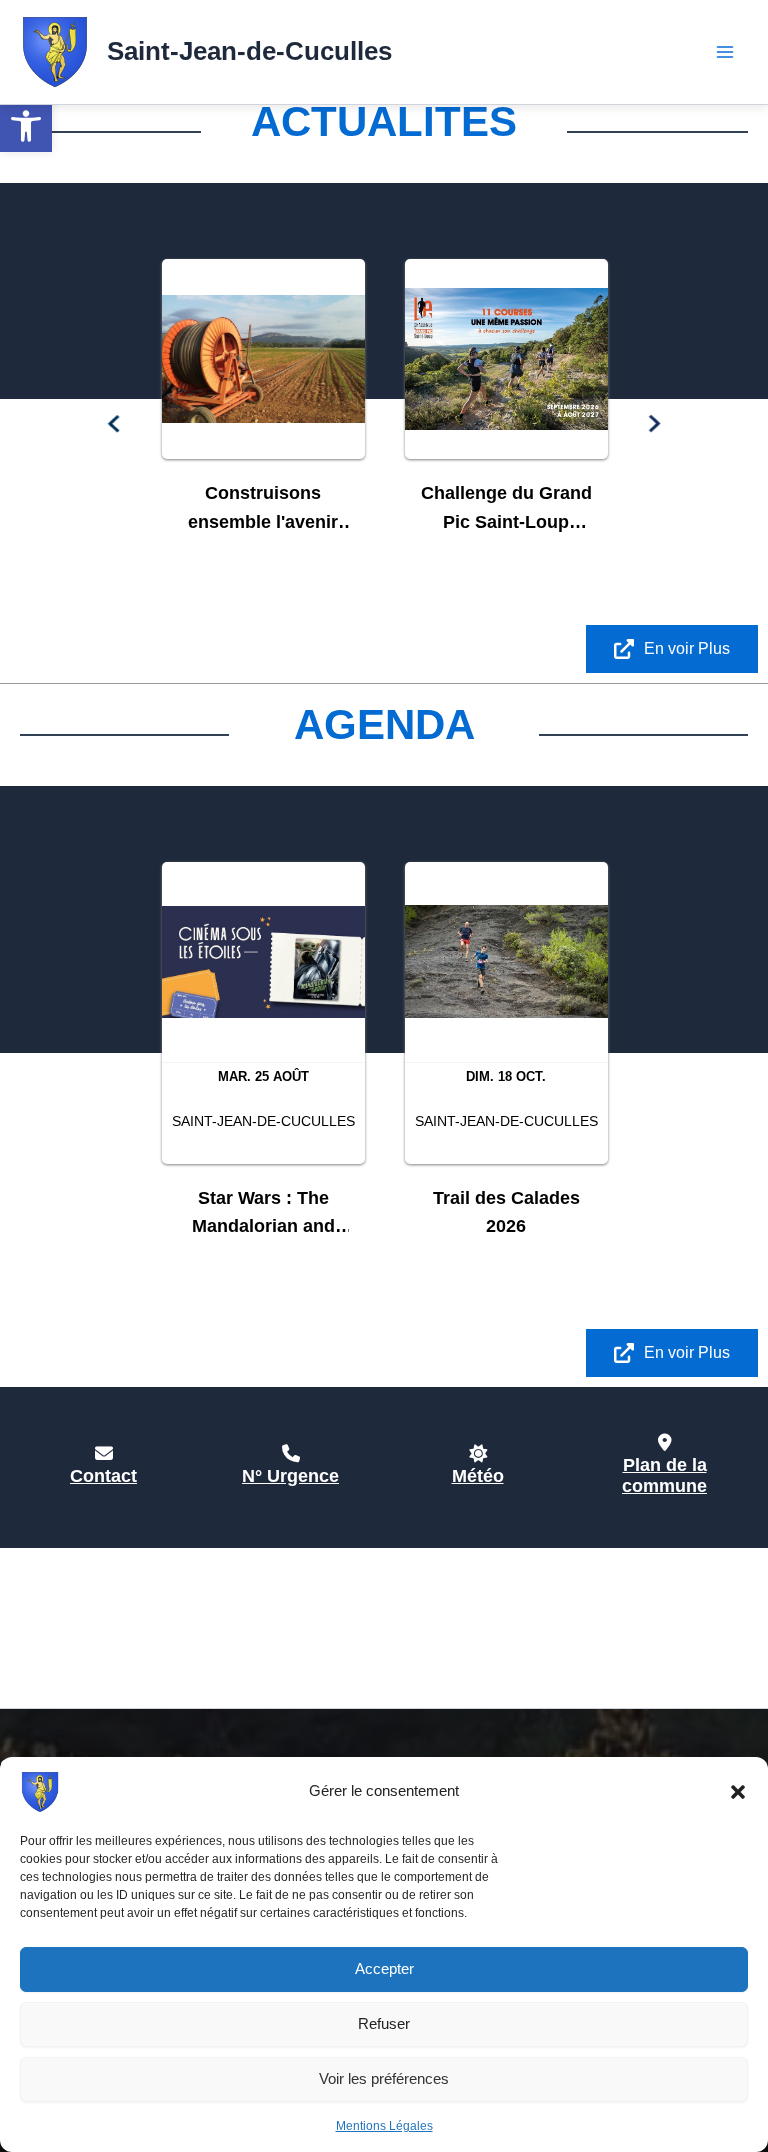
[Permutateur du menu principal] (726, 52)
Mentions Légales (384, 2126)
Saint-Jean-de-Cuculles (249, 51)
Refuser (384, 2023)
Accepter (384, 1968)
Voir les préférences (384, 2078)
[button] (26, 126)
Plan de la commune (664, 1475)
